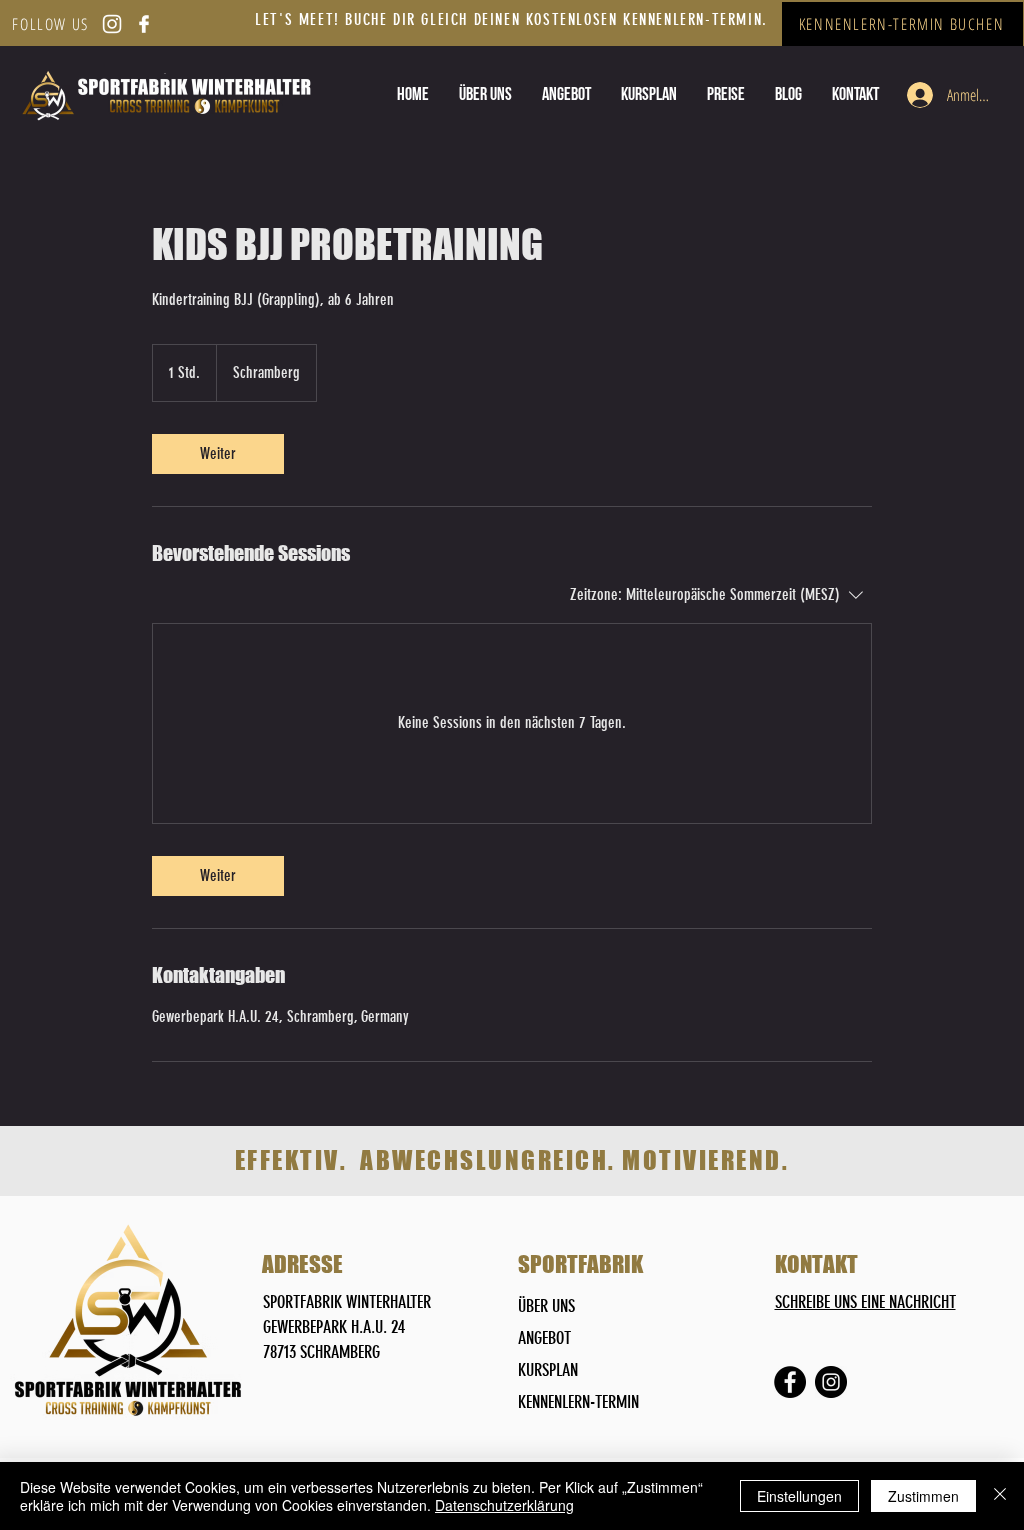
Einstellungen (799, 1496)
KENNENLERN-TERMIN (578, 1402)
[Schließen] (1000, 1496)
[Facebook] (790, 1382)
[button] (726, 94)
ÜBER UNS (546, 1306)
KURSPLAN (548, 1370)
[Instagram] (831, 1382)
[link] (218, 454)
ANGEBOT (544, 1338)
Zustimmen (923, 1496)
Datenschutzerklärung (504, 1505)
